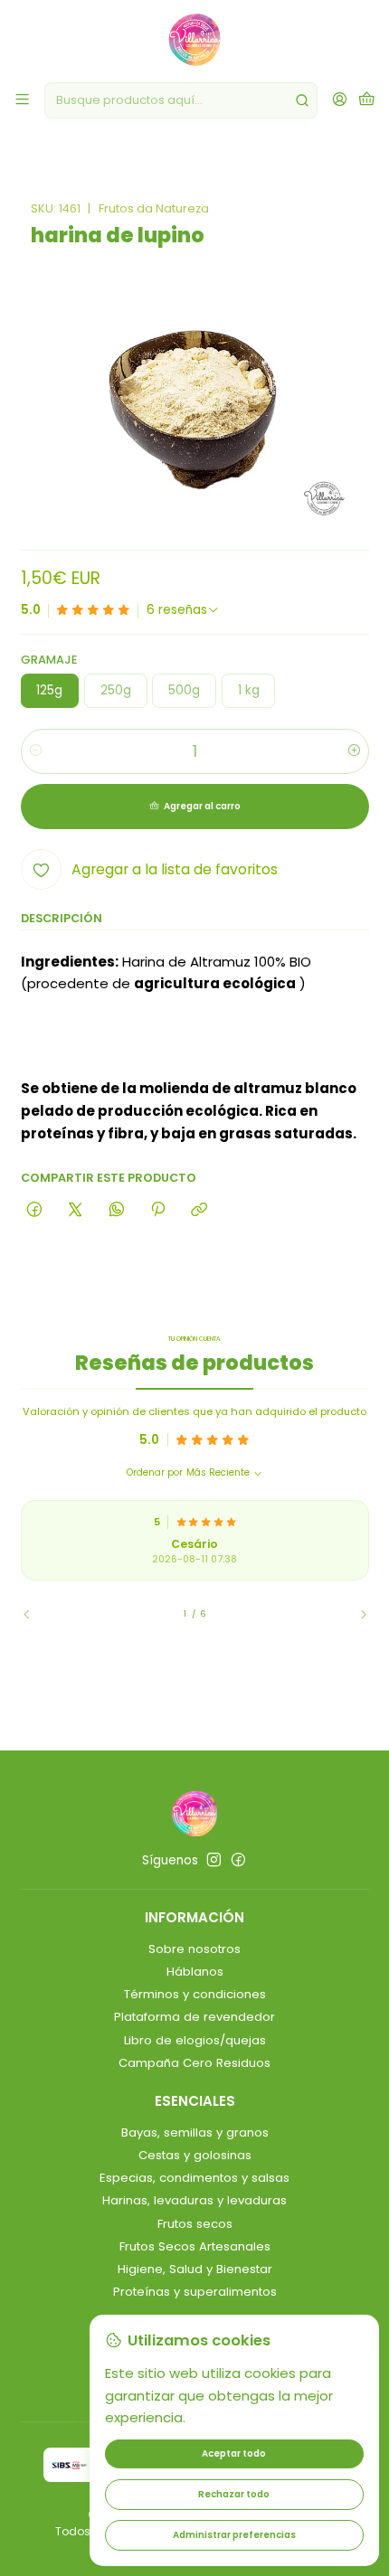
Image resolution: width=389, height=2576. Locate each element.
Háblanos (195, 1972)
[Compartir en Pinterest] (157, 1210)
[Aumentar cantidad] (354, 751)
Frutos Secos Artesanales (195, 2246)
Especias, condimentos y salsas (194, 2178)
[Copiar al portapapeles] (199, 1210)
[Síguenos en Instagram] (214, 1860)
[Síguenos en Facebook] (238, 1860)
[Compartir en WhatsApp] (116, 1210)
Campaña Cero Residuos (194, 2063)
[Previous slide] (34, 1614)
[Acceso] (340, 100)
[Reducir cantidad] (36, 751)
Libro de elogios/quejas (195, 2040)
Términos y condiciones (195, 1994)
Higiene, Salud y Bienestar (195, 2269)
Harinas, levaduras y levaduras (194, 2200)
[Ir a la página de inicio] (194, 40)
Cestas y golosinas (195, 2155)
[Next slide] (356, 1614)
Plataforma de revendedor (194, 2017)
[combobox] (181, 100)
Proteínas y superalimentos (195, 2292)
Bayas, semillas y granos (195, 2133)
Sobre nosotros (194, 1949)
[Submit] (302, 100)
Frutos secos (195, 2224)
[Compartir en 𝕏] (76, 1210)
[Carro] (367, 100)
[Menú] (22, 100)
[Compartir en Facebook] (35, 1210)
